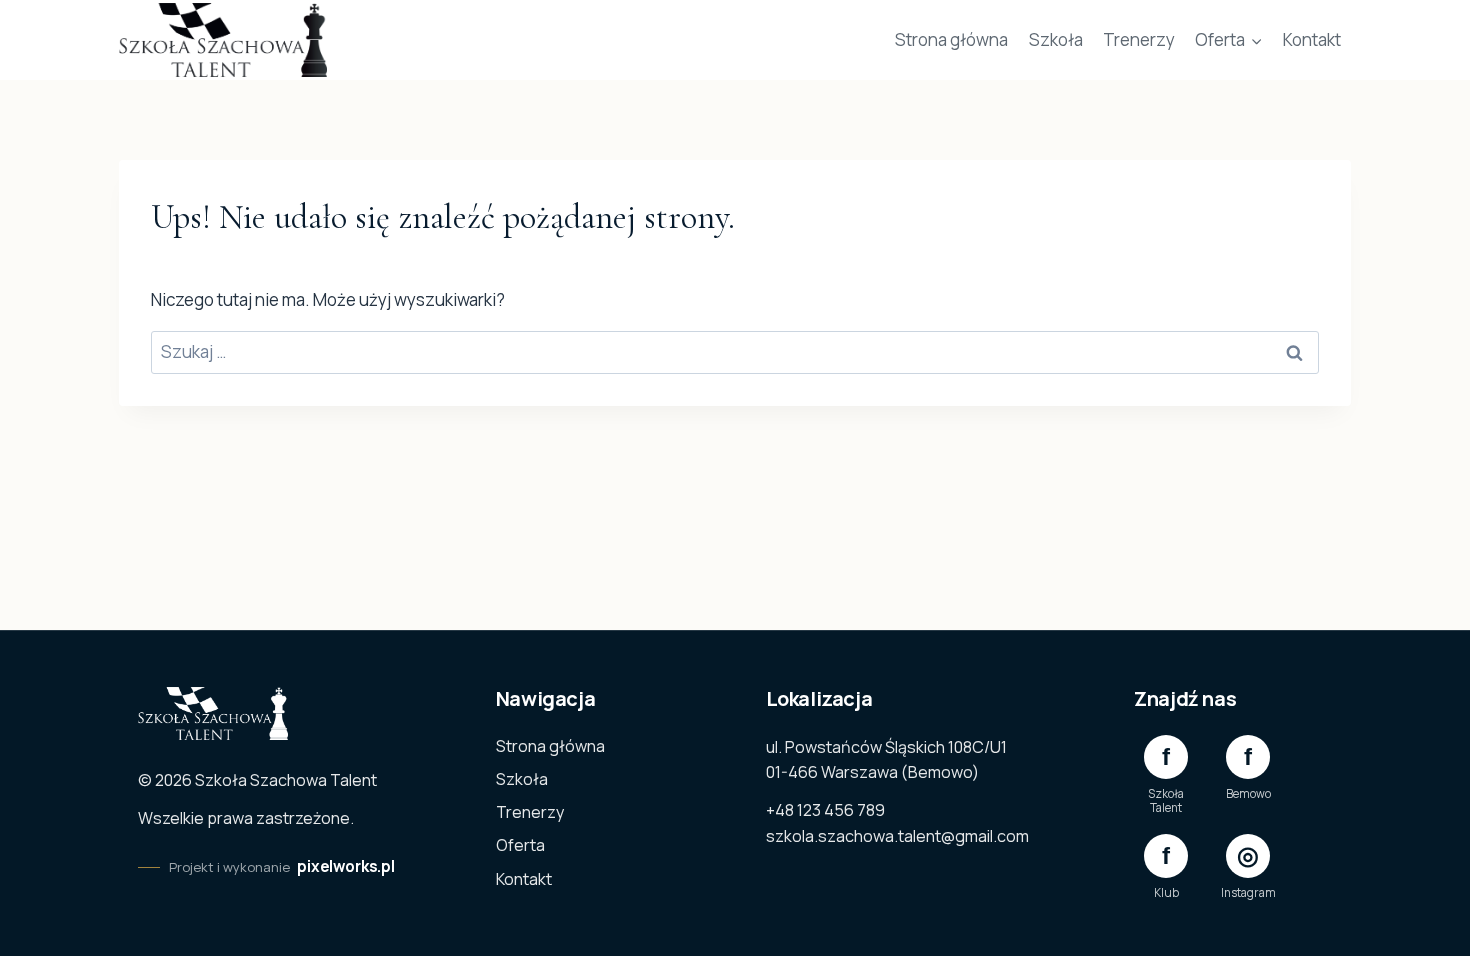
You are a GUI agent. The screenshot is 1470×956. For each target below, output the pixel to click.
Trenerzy (1139, 39)
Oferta (520, 845)
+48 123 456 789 (825, 810)
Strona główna (951, 39)
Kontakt (1312, 39)
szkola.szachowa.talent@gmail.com (897, 836)
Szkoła (1056, 39)
